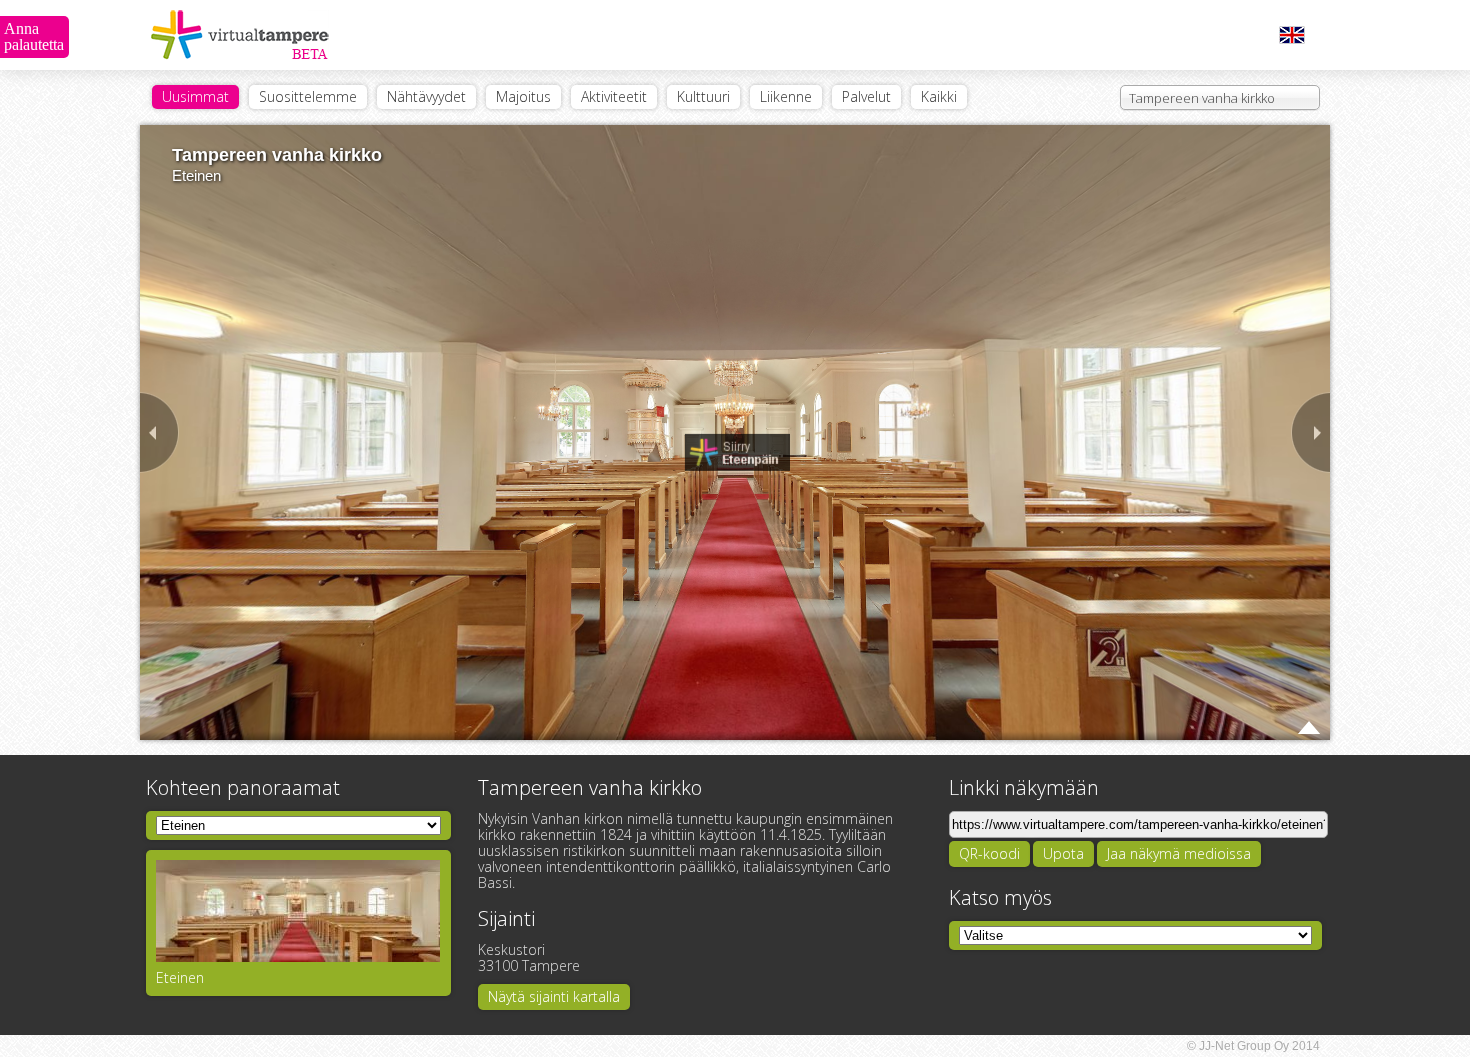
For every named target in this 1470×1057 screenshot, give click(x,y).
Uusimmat (195, 96)
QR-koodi (989, 853)
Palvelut (866, 96)
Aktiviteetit (614, 96)
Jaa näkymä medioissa (1179, 853)
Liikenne (786, 96)
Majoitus (523, 96)
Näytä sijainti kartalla (554, 996)
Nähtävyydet (426, 96)
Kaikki (939, 96)
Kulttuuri (703, 96)
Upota (1063, 853)
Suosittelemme (308, 96)
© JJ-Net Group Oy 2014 (1253, 1046)
